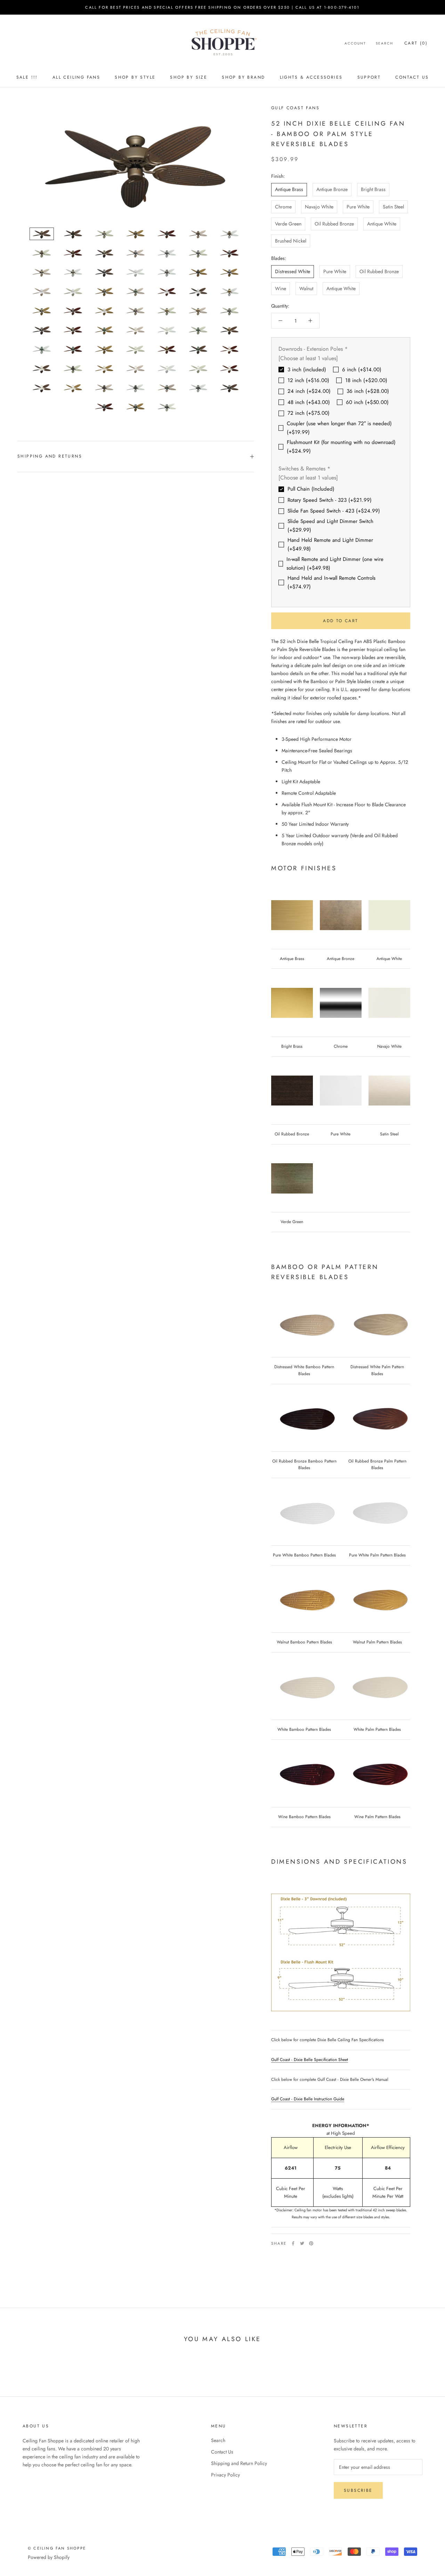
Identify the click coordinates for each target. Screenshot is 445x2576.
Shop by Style (135, 77)
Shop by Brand (243, 77)
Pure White (358, 207)
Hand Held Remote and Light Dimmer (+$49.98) (330, 544)
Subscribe (358, 2490)
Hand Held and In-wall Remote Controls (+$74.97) (331, 582)
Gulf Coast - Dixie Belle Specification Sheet (310, 2060)
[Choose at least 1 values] (308, 358)
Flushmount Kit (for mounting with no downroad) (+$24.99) (341, 447)
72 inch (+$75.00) (309, 413)
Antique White (382, 224)
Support (369, 77)
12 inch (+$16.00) (308, 380)
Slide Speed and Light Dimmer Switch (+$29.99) (330, 526)
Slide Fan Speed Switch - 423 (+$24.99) (334, 511)
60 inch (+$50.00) (367, 402)
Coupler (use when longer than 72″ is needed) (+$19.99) (339, 428)
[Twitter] (302, 2243)
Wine (281, 288)
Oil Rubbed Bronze (334, 224)
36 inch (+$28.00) (368, 391)
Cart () (416, 43)
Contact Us (412, 77)
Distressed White (293, 271)
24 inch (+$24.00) (309, 391)
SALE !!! (27, 77)
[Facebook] (293, 2243)
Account (355, 43)
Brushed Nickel (291, 241)
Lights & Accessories (311, 77)
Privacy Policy (225, 2475)
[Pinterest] (311, 2243)
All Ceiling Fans (76, 77)
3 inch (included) (307, 370)
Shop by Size (189, 77)
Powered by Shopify (49, 2557)
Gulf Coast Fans (295, 108)
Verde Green (288, 224)
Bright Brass (373, 189)
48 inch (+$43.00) (309, 402)
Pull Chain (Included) (311, 489)
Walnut (306, 288)
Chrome (283, 207)
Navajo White (319, 207)
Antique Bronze (332, 189)
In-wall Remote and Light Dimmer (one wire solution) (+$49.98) (335, 564)
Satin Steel (393, 207)
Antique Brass (289, 189)
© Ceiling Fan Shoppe (57, 2548)
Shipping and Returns (50, 456)
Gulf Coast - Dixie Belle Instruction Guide (308, 2099)
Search (385, 43)
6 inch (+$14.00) (362, 370)
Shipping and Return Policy (239, 2463)
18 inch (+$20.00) (366, 380)
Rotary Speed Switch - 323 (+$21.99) (330, 500)
